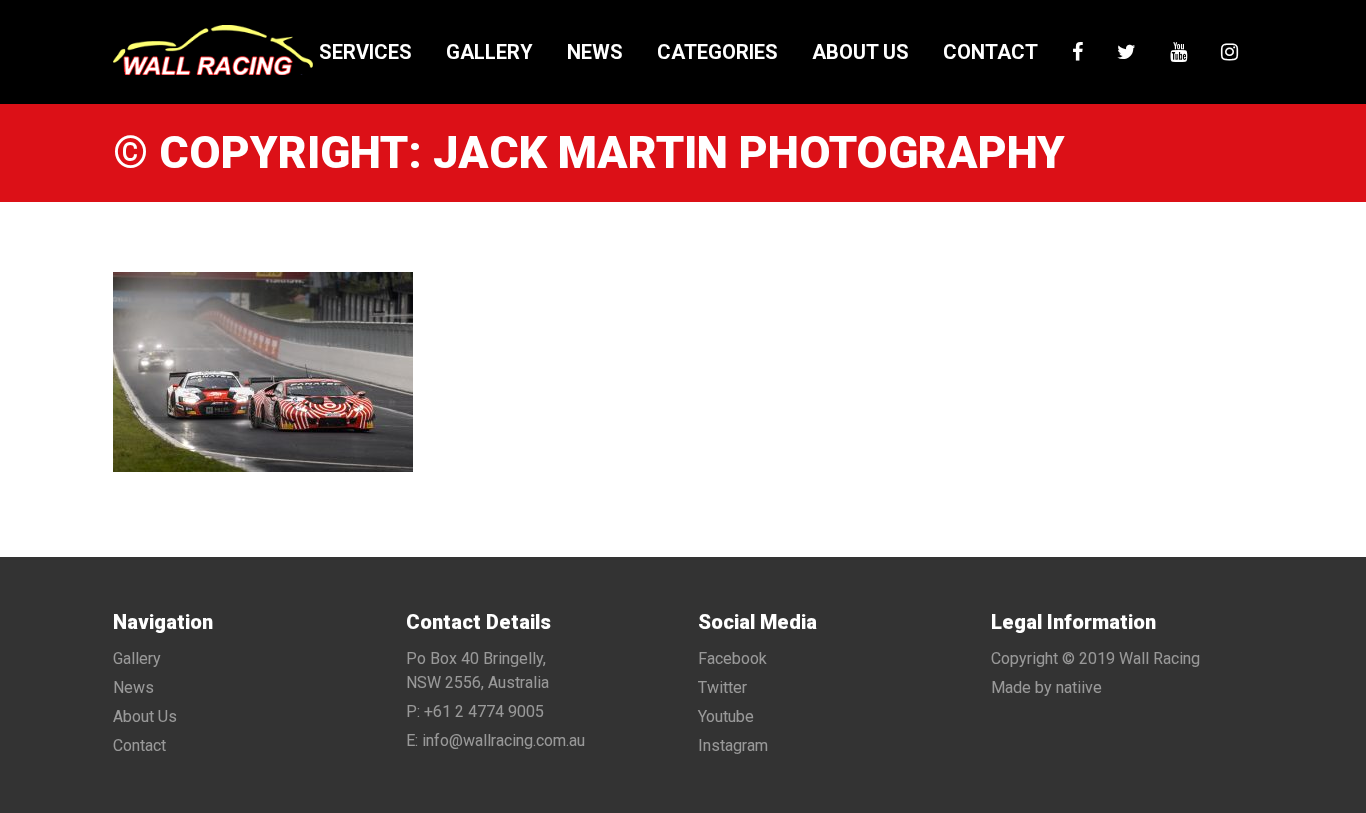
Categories (717, 52)
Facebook (732, 658)
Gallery (489, 52)
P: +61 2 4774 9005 (475, 711)
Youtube (726, 716)
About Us (860, 52)
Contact (990, 52)
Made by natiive (1046, 687)
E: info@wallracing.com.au (495, 740)
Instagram (733, 745)
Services (365, 52)
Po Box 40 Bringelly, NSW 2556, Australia (477, 670)
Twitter (722, 687)
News (595, 52)
